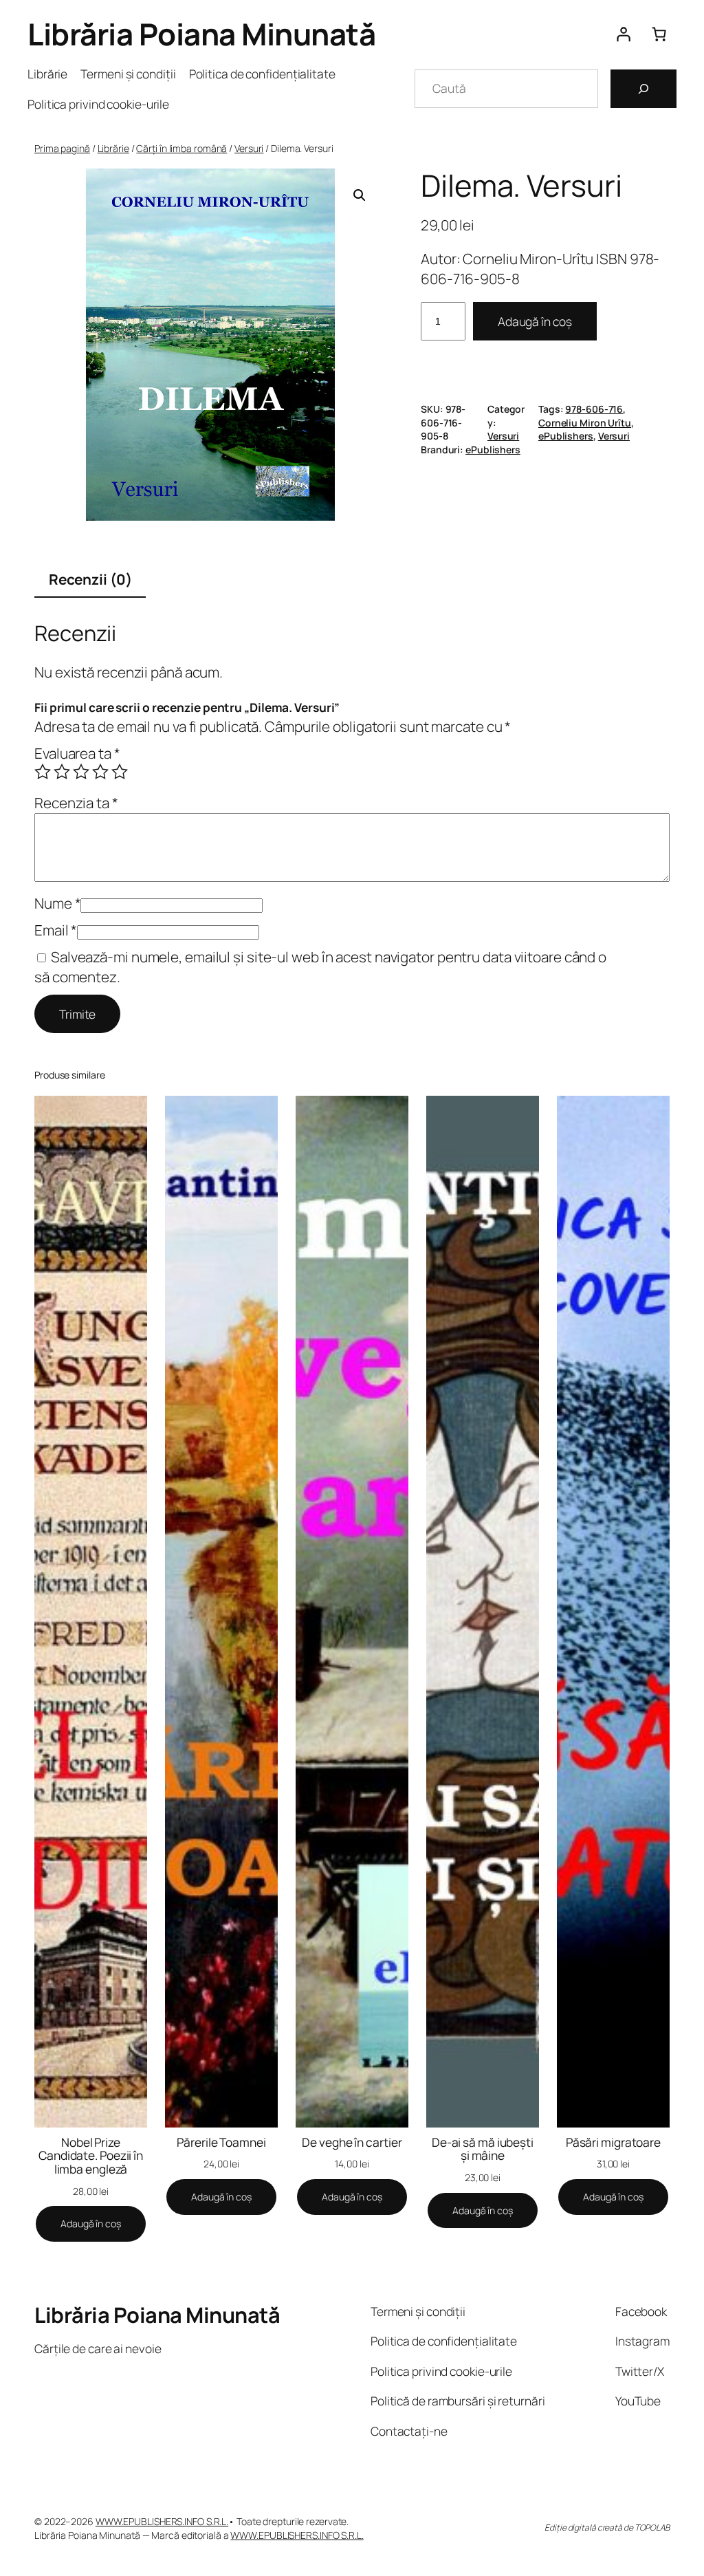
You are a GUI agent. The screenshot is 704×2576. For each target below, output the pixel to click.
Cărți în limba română (181, 148)
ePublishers (566, 436)
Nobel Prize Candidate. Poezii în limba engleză (91, 2156)
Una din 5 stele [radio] (43, 772)
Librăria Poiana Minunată (201, 34)
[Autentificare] (623, 34)
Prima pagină (62, 148)
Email (56, 930)
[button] (360, 195)
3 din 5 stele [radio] (81, 772)
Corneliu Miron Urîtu (585, 423)
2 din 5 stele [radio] (62, 772)
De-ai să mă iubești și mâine (483, 2149)
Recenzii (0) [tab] (90, 579)
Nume (57, 903)
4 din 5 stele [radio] (100, 772)
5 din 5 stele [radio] (120, 772)
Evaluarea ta (77, 753)
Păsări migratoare (613, 2143)
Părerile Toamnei (221, 2143)
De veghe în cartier (352, 2143)
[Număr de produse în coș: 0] (659, 34)
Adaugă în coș (535, 321)
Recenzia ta (76, 803)
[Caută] (643, 89)
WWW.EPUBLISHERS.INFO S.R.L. (162, 2521)
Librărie (113, 148)
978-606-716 (594, 409)
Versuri (249, 148)
